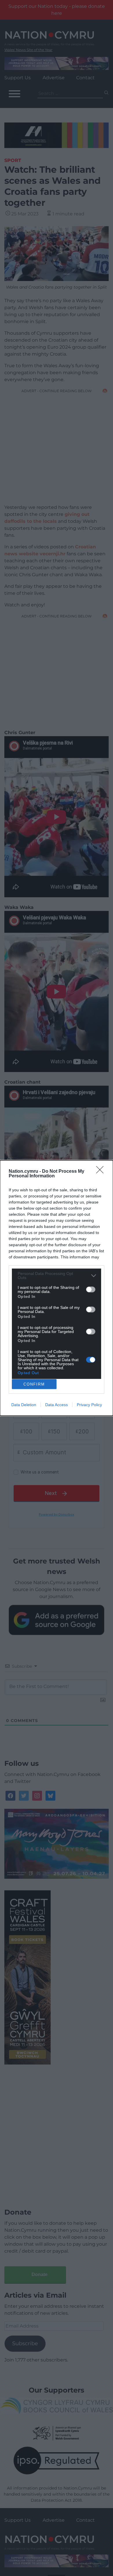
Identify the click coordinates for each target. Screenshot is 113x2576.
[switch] (91, 1289)
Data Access (57, 1405)
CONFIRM (34, 1384)
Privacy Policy (89, 1405)
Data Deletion (24, 1405)
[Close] (102, 1172)
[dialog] (57, 1288)
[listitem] (57, 1276)
